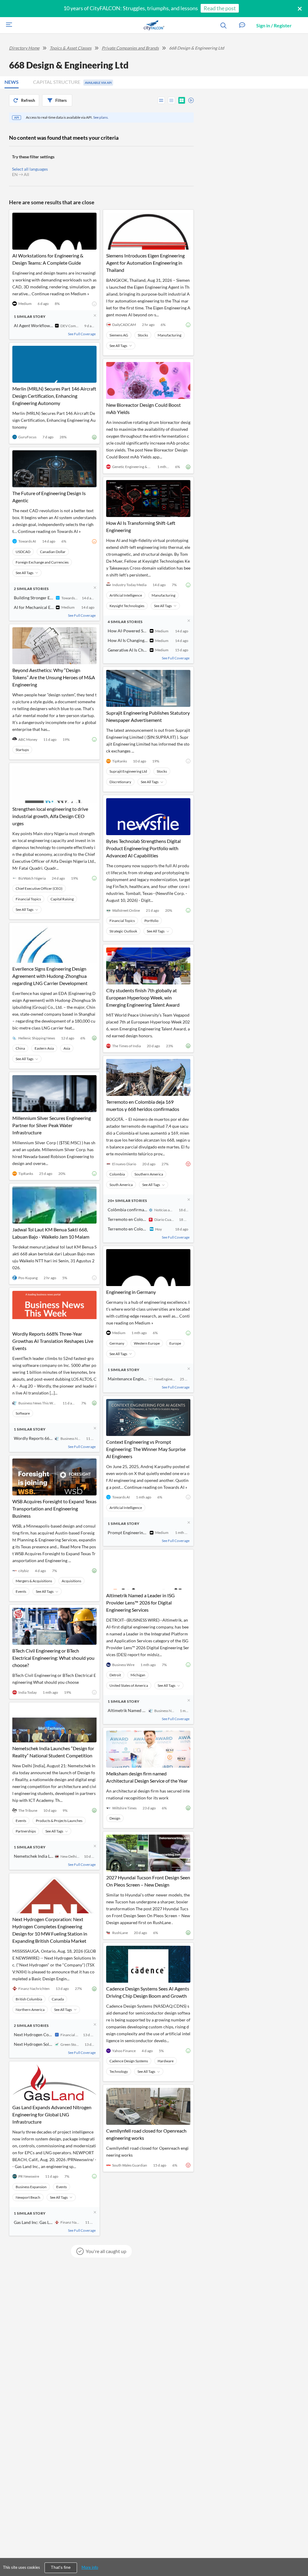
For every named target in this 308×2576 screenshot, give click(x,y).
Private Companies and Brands (130, 48)
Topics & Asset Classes (71, 48)
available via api (98, 83)
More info (90, 2567)
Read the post (220, 8)
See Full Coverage (82, 334)
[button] (242, 25)
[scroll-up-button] (298, 2553)
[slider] (189, 99)
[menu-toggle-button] (8, 25)
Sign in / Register (274, 25)
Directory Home (24, 48)
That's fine (61, 2567)
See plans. (101, 117)
